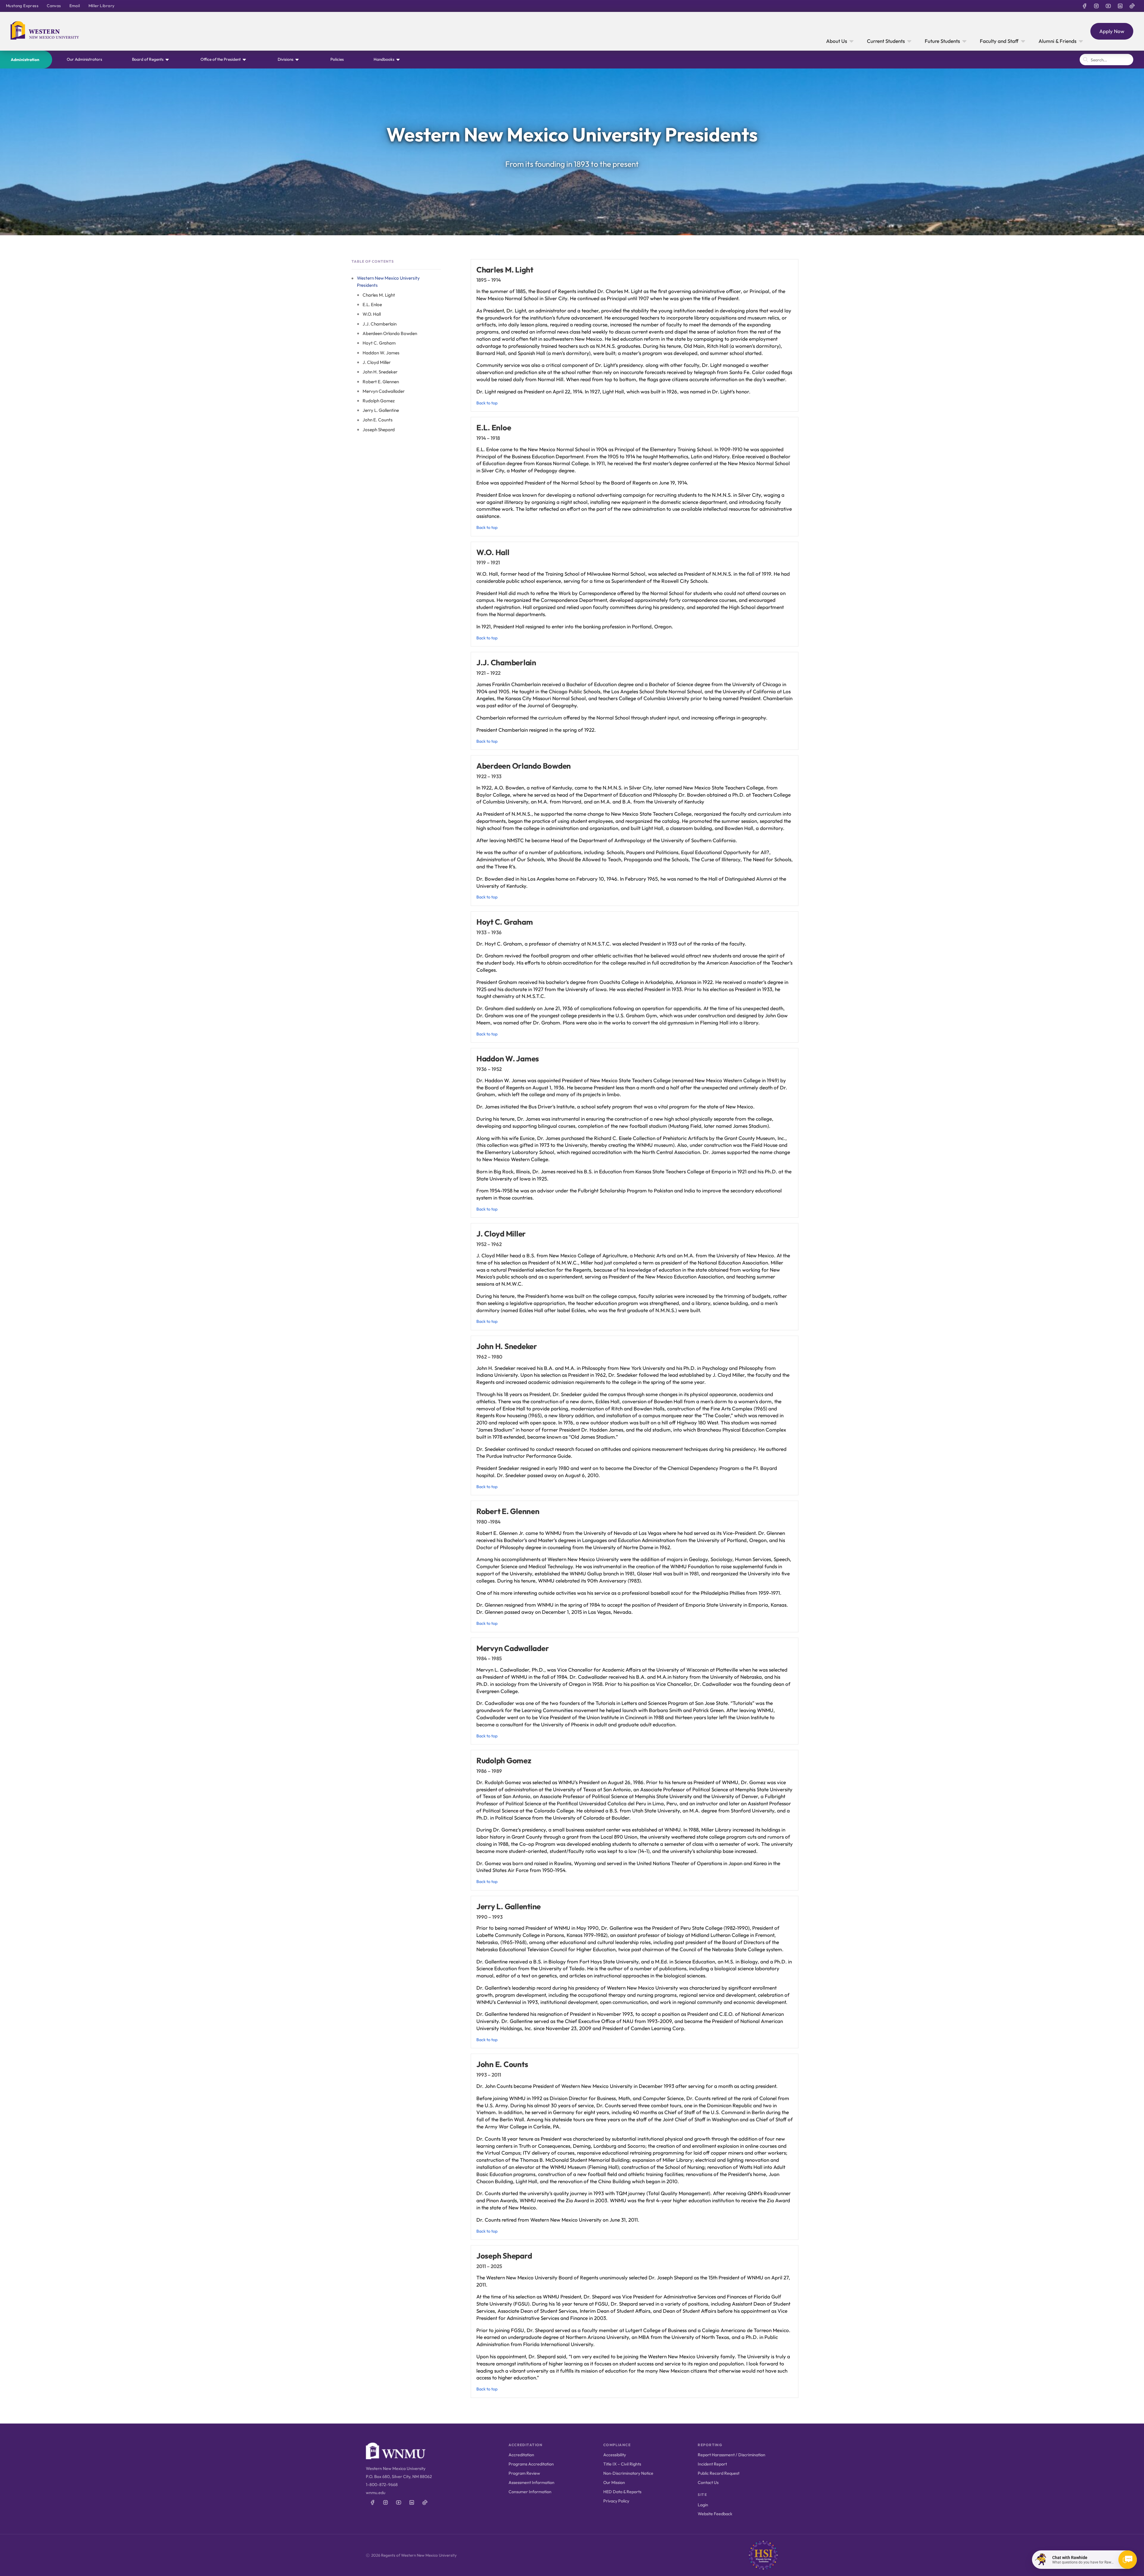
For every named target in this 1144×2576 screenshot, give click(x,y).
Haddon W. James (381, 352)
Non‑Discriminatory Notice (628, 2473)
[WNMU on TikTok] (1132, 6)
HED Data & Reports (622, 2492)
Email (75, 6)
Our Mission (614, 2482)
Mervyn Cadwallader (384, 391)
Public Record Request (719, 2473)
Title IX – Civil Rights (622, 2464)
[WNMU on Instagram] (1096, 6)
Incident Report (712, 2464)
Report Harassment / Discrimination (732, 2455)
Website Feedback (715, 2514)
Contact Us (708, 2482)
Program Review (524, 2473)
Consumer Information (530, 2492)
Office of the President (221, 59)
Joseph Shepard (379, 430)
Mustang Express (22, 6)
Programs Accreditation (531, 2464)
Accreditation (521, 2455)
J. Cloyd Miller (377, 362)
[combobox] (1106, 60)
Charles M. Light (379, 295)
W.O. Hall (372, 314)
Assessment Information (531, 2482)
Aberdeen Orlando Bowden (390, 333)
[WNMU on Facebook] (1084, 6)
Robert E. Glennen (381, 381)
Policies (337, 59)
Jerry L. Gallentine (381, 410)
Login (703, 2505)
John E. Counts (378, 420)
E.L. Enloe (372, 305)
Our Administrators (84, 59)
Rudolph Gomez (379, 401)
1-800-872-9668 (382, 2485)
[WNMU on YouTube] (1108, 6)
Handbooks (384, 59)
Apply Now (1112, 31)
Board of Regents (148, 59)
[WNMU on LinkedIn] (1120, 6)
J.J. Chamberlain (380, 324)
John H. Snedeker (380, 372)
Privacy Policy (616, 2501)
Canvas (54, 6)
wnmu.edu (376, 2493)
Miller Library (102, 6)
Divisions (286, 59)
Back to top (487, 403)
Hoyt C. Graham (379, 343)
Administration (25, 60)
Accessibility (615, 2455)
